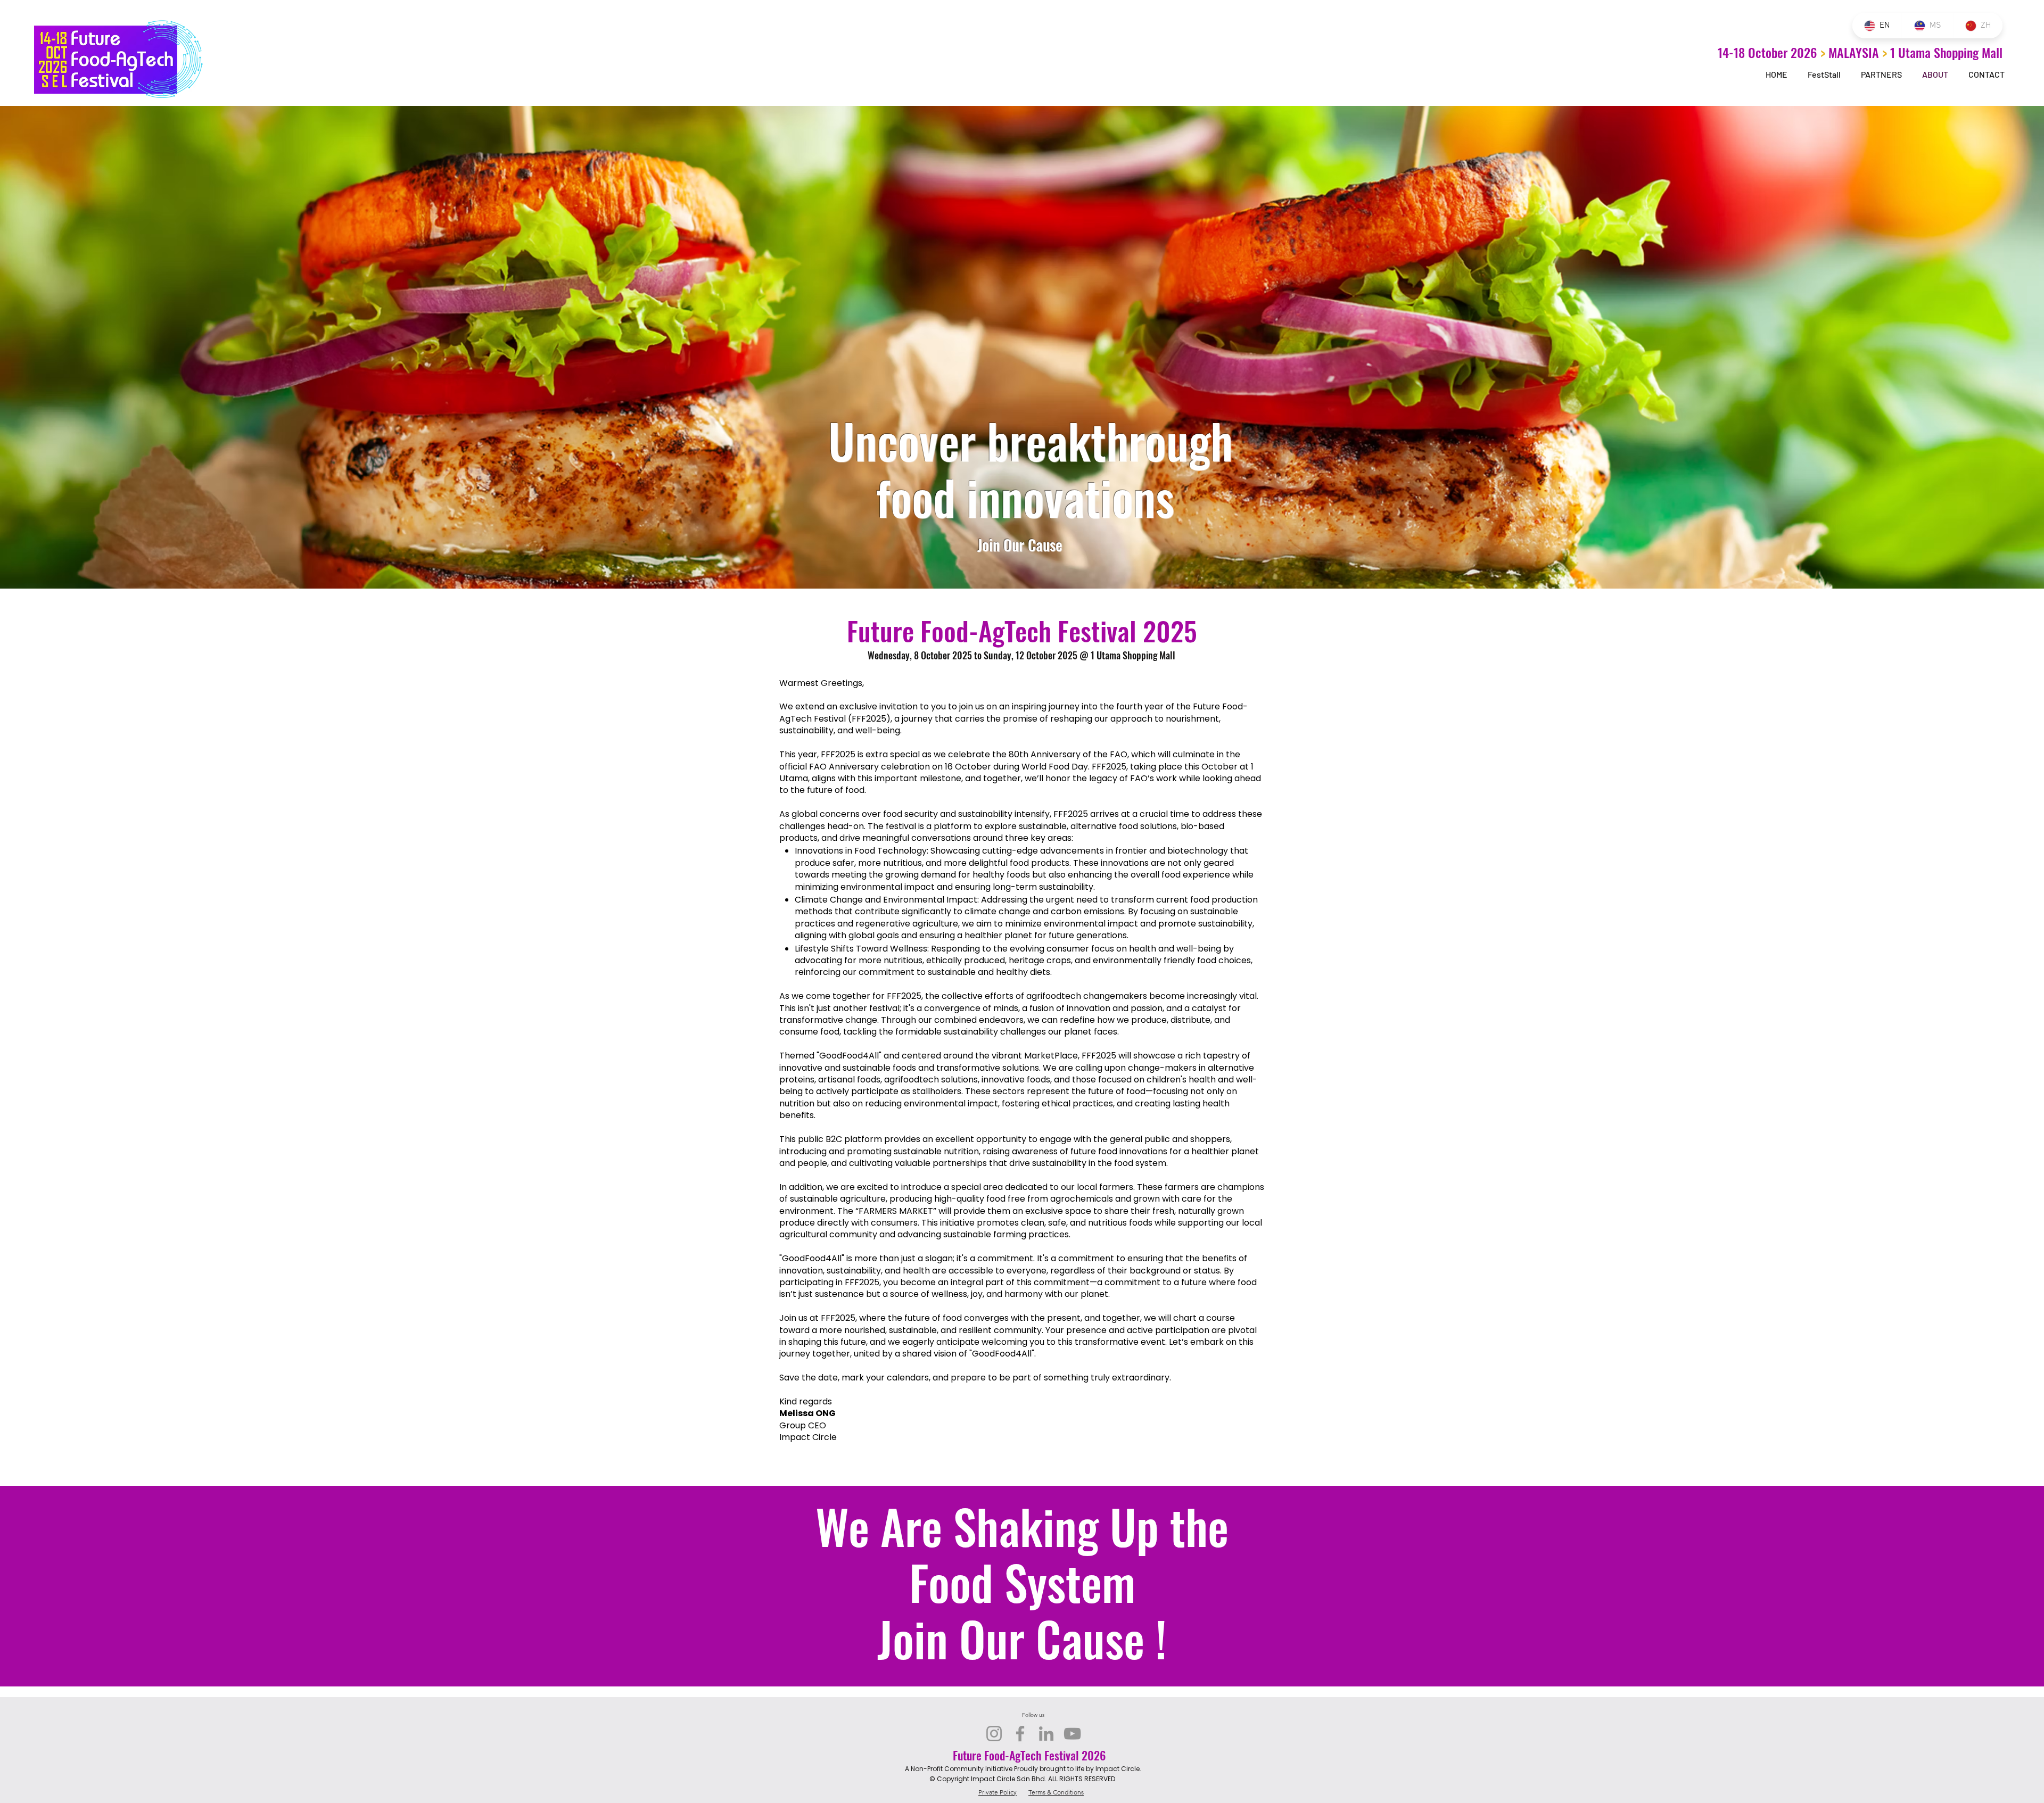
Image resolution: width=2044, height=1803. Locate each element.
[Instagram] (994, 1734)
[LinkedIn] (1046, 1734)
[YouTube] (1072, 1734)
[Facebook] (1020, 1734)
